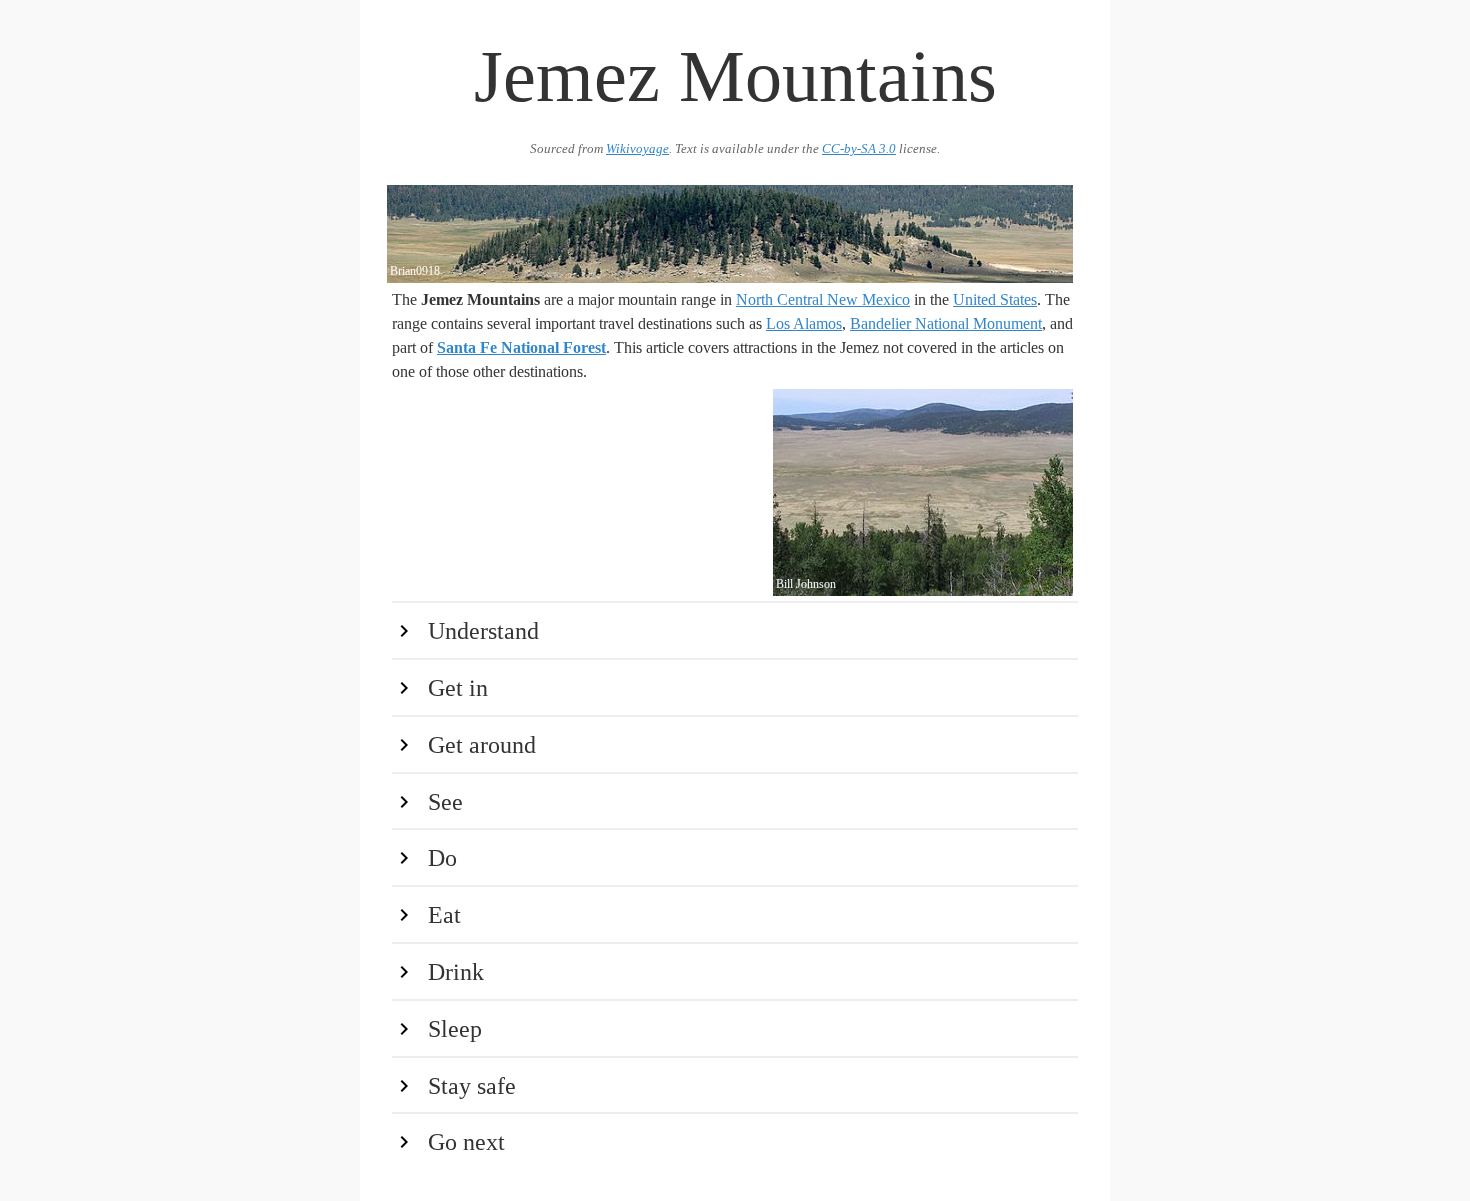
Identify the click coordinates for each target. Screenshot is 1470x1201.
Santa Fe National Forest (521, 347)
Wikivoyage (637, 149)
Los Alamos (804, 323)
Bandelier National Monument (946, 323)
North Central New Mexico (823, 299)
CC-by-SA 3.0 (859, 149)
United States (995, 299)
